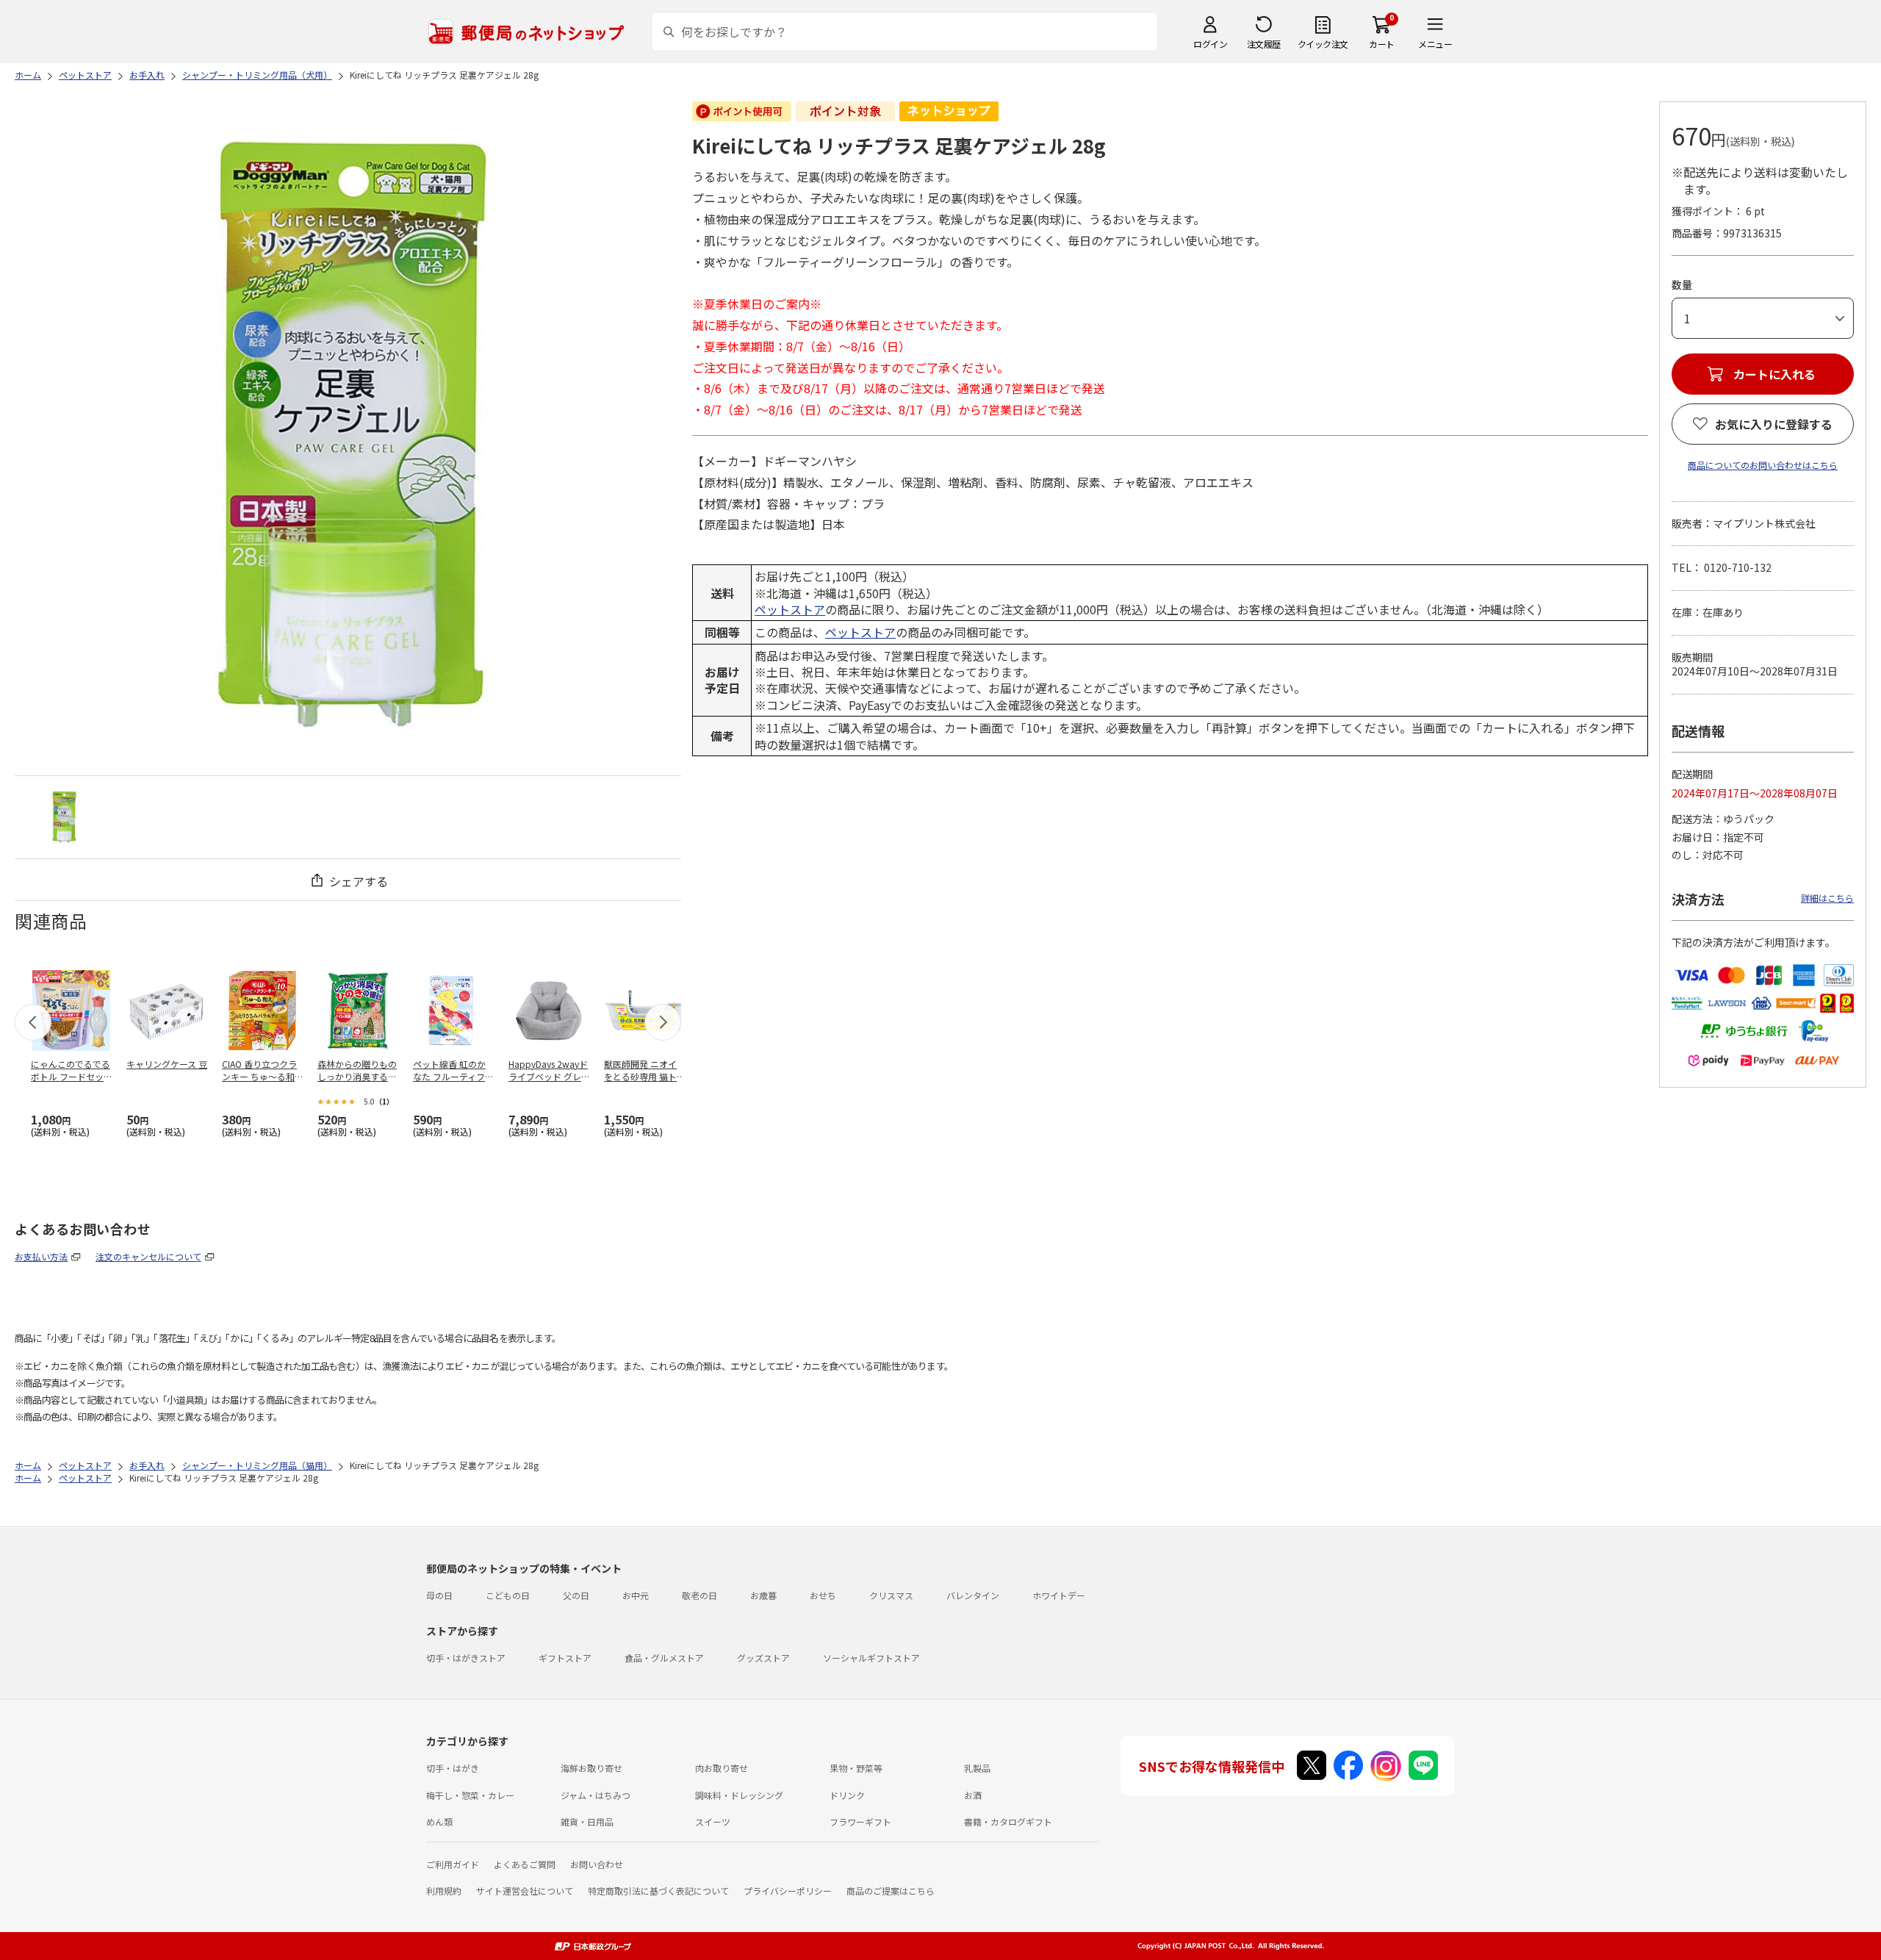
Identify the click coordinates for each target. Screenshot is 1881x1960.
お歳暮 (763, 1595)
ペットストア (790, 609)
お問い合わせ (597, 1864)
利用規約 (444, 1891)
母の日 (439, 1595)
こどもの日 (508, 1595)
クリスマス (891, 1595)
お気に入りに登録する (1774, 424)
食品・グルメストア (664, 1658)
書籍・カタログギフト (1008, 1821)
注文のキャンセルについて (148, 1256)
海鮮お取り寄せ (591, 1768)
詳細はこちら (1827, 898)
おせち (823, 1595)
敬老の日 (699, 1595)
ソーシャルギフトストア (871, 1658)
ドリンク (847, 1795)
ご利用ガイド (453, 1864)
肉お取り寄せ (722, 1768)
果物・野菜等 (856, 1768)
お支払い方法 (41, 1256)
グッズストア (763, 1658)
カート (1382, 44)
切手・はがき (453, 1768)
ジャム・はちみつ (596, 1795)
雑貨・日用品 (587, 1821)
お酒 (973, 1795)
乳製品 (977, 1768)
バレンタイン (973, 1595)
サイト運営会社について (525, 1891)
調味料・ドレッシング (739, 1795)
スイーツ (713, 1821)
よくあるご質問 (525, 1864)
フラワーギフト (860, 1821)
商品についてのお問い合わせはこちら (1763, 465)
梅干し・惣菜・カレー (470, 1795)
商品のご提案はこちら (891, 1891)
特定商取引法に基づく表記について (658, 1891)
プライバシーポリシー (788, 1891)
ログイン (1210, 44)
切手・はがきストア (466, 1658)
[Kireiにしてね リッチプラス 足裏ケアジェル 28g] (64, 817)
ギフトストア (565, 1658)
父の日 (576, 1595)
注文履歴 (1264, 44)
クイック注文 (1323, 44)
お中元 (636, 1595)
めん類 (439, 1821)
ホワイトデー (1059, 1595)
